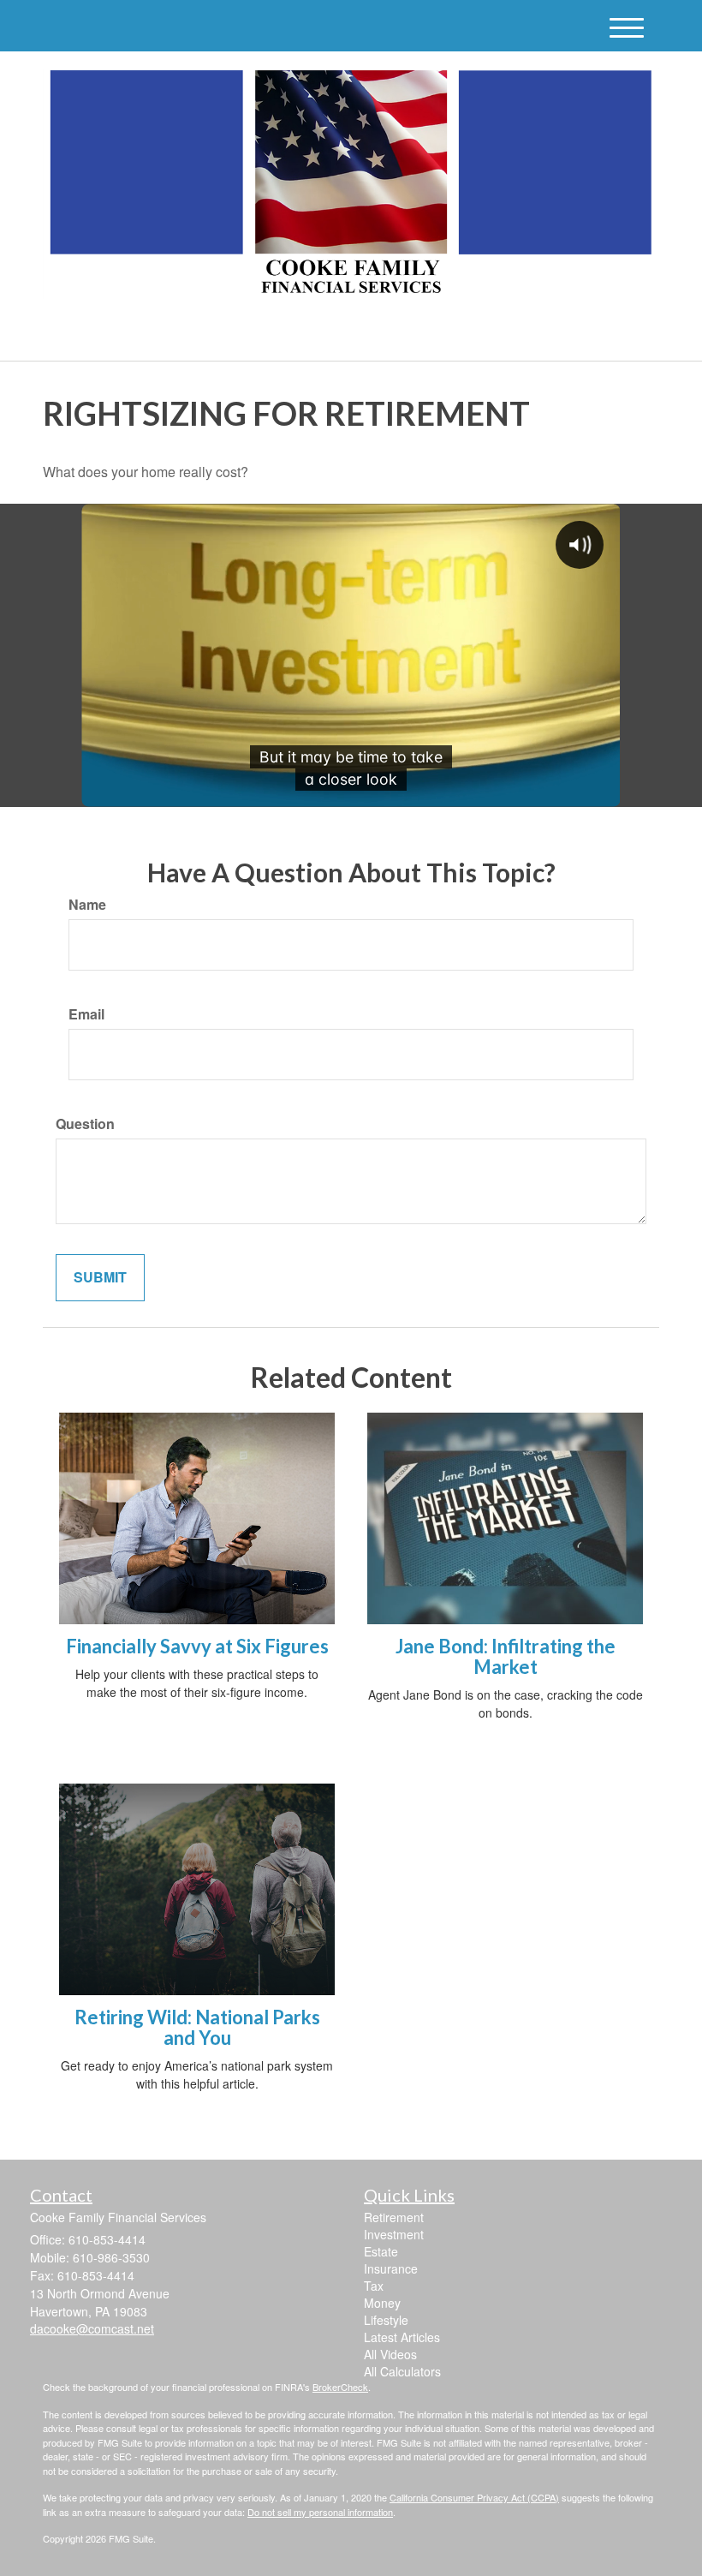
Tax (374, 2286)
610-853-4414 (509, 333)
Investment (394, 2234)
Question (85, 1124)
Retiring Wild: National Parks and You (197, 2027)
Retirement (394, 2217)
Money (382, 2303)
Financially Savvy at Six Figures (197, 1646)
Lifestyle (386, 2320)
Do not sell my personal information (320, 2512)
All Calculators (402, 2371)
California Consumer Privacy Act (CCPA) (474, 2497)
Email (86, 1014)
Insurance (391, 2268)
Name (87, 905)
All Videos (390, 2354)
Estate (381, 2251)
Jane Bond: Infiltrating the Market (506, 1656)
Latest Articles (402, 2337)
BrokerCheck (340, 2387)
